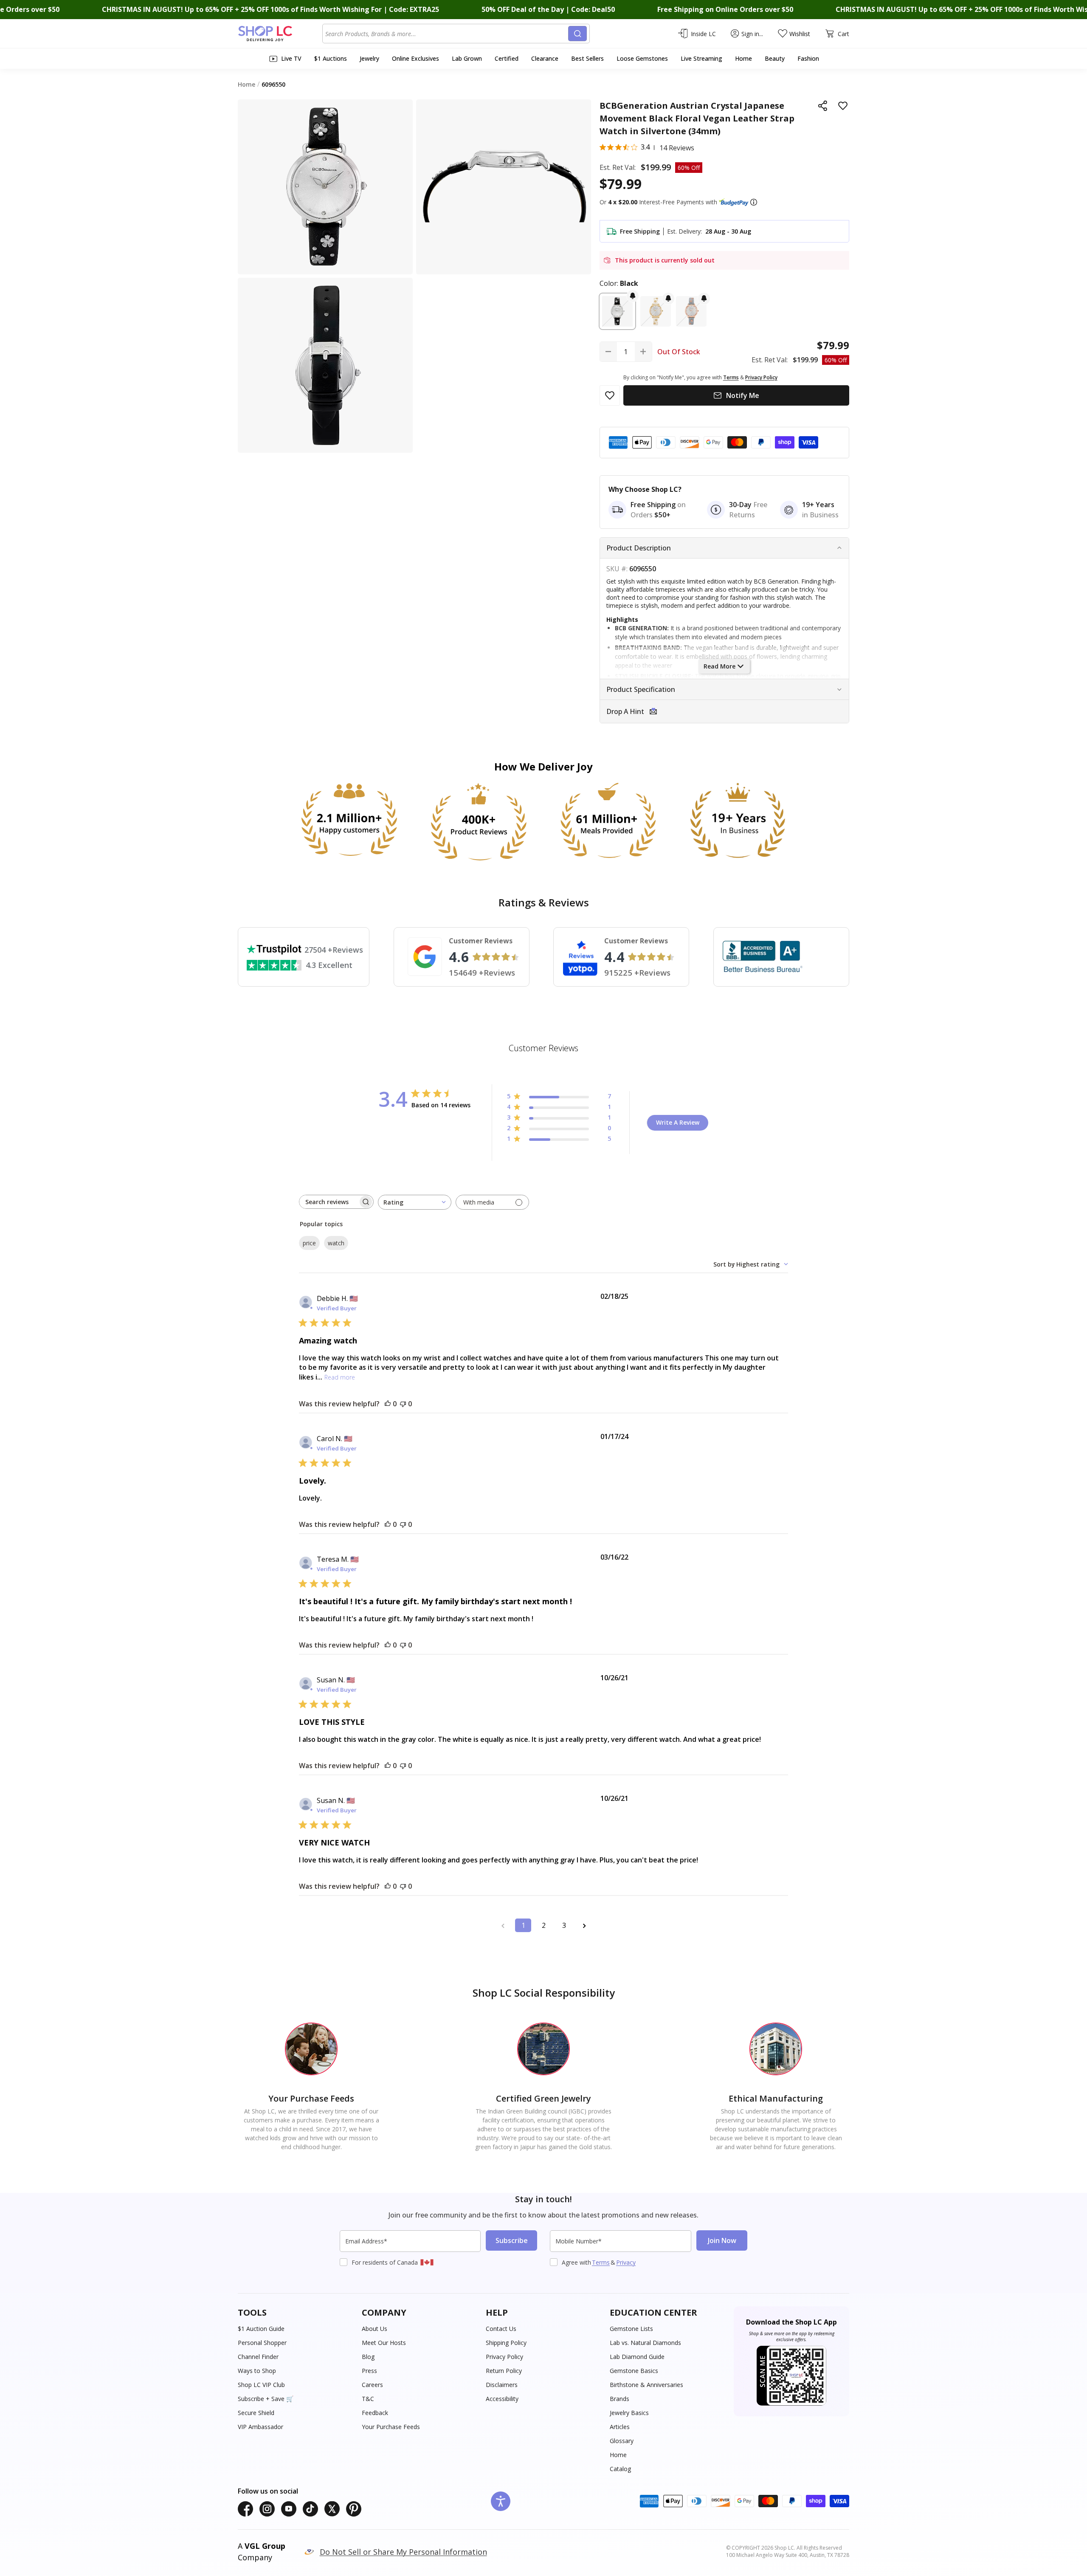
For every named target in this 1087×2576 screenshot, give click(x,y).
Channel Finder (258, 2357)
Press (369, 2371)
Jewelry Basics (629, 2413)
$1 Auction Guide (261, 2329)
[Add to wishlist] (843, 106)
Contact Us (501, 2329)
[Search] (577, 34)
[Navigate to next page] (584, 1925)
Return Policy (504, 2371)
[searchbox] (329, 1202)
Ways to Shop (257, 2371)
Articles (620, 2427)
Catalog (620, 2469)
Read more (340, 1377)
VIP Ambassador (260, 2427)
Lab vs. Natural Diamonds (645, 2343)
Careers (372, 2385)
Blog (368, 2357)
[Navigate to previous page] (503, 1925)
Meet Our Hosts (384, 2343)
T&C (368, 2399)
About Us (375, 2329)
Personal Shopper (262, 2343)
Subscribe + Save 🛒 (266, 2399)
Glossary (622, 2441)
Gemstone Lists (631, 2329)
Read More (720, 666)
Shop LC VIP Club (261, 2385)
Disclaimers (502, 2385)
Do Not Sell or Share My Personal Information (403, 2552)
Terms (601, 2262)
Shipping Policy (506, 2343)
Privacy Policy (504, 2357)
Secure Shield (256, 2413)
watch (336, 1243)
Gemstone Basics (634, 2371)
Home (618, 2455)
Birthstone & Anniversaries (646, 2385)
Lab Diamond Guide (637, 2357)
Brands (620, 2399)
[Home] (280, 34)
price (309, 1243)
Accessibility (502, 2399)
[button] (754, 202)
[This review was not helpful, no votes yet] (403, 1404)
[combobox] (447, 34)
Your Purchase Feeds (391, 2427)
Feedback (375, 2413)
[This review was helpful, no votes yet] (388, 1404)
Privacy (626, 2262)
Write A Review (678, 1122)
